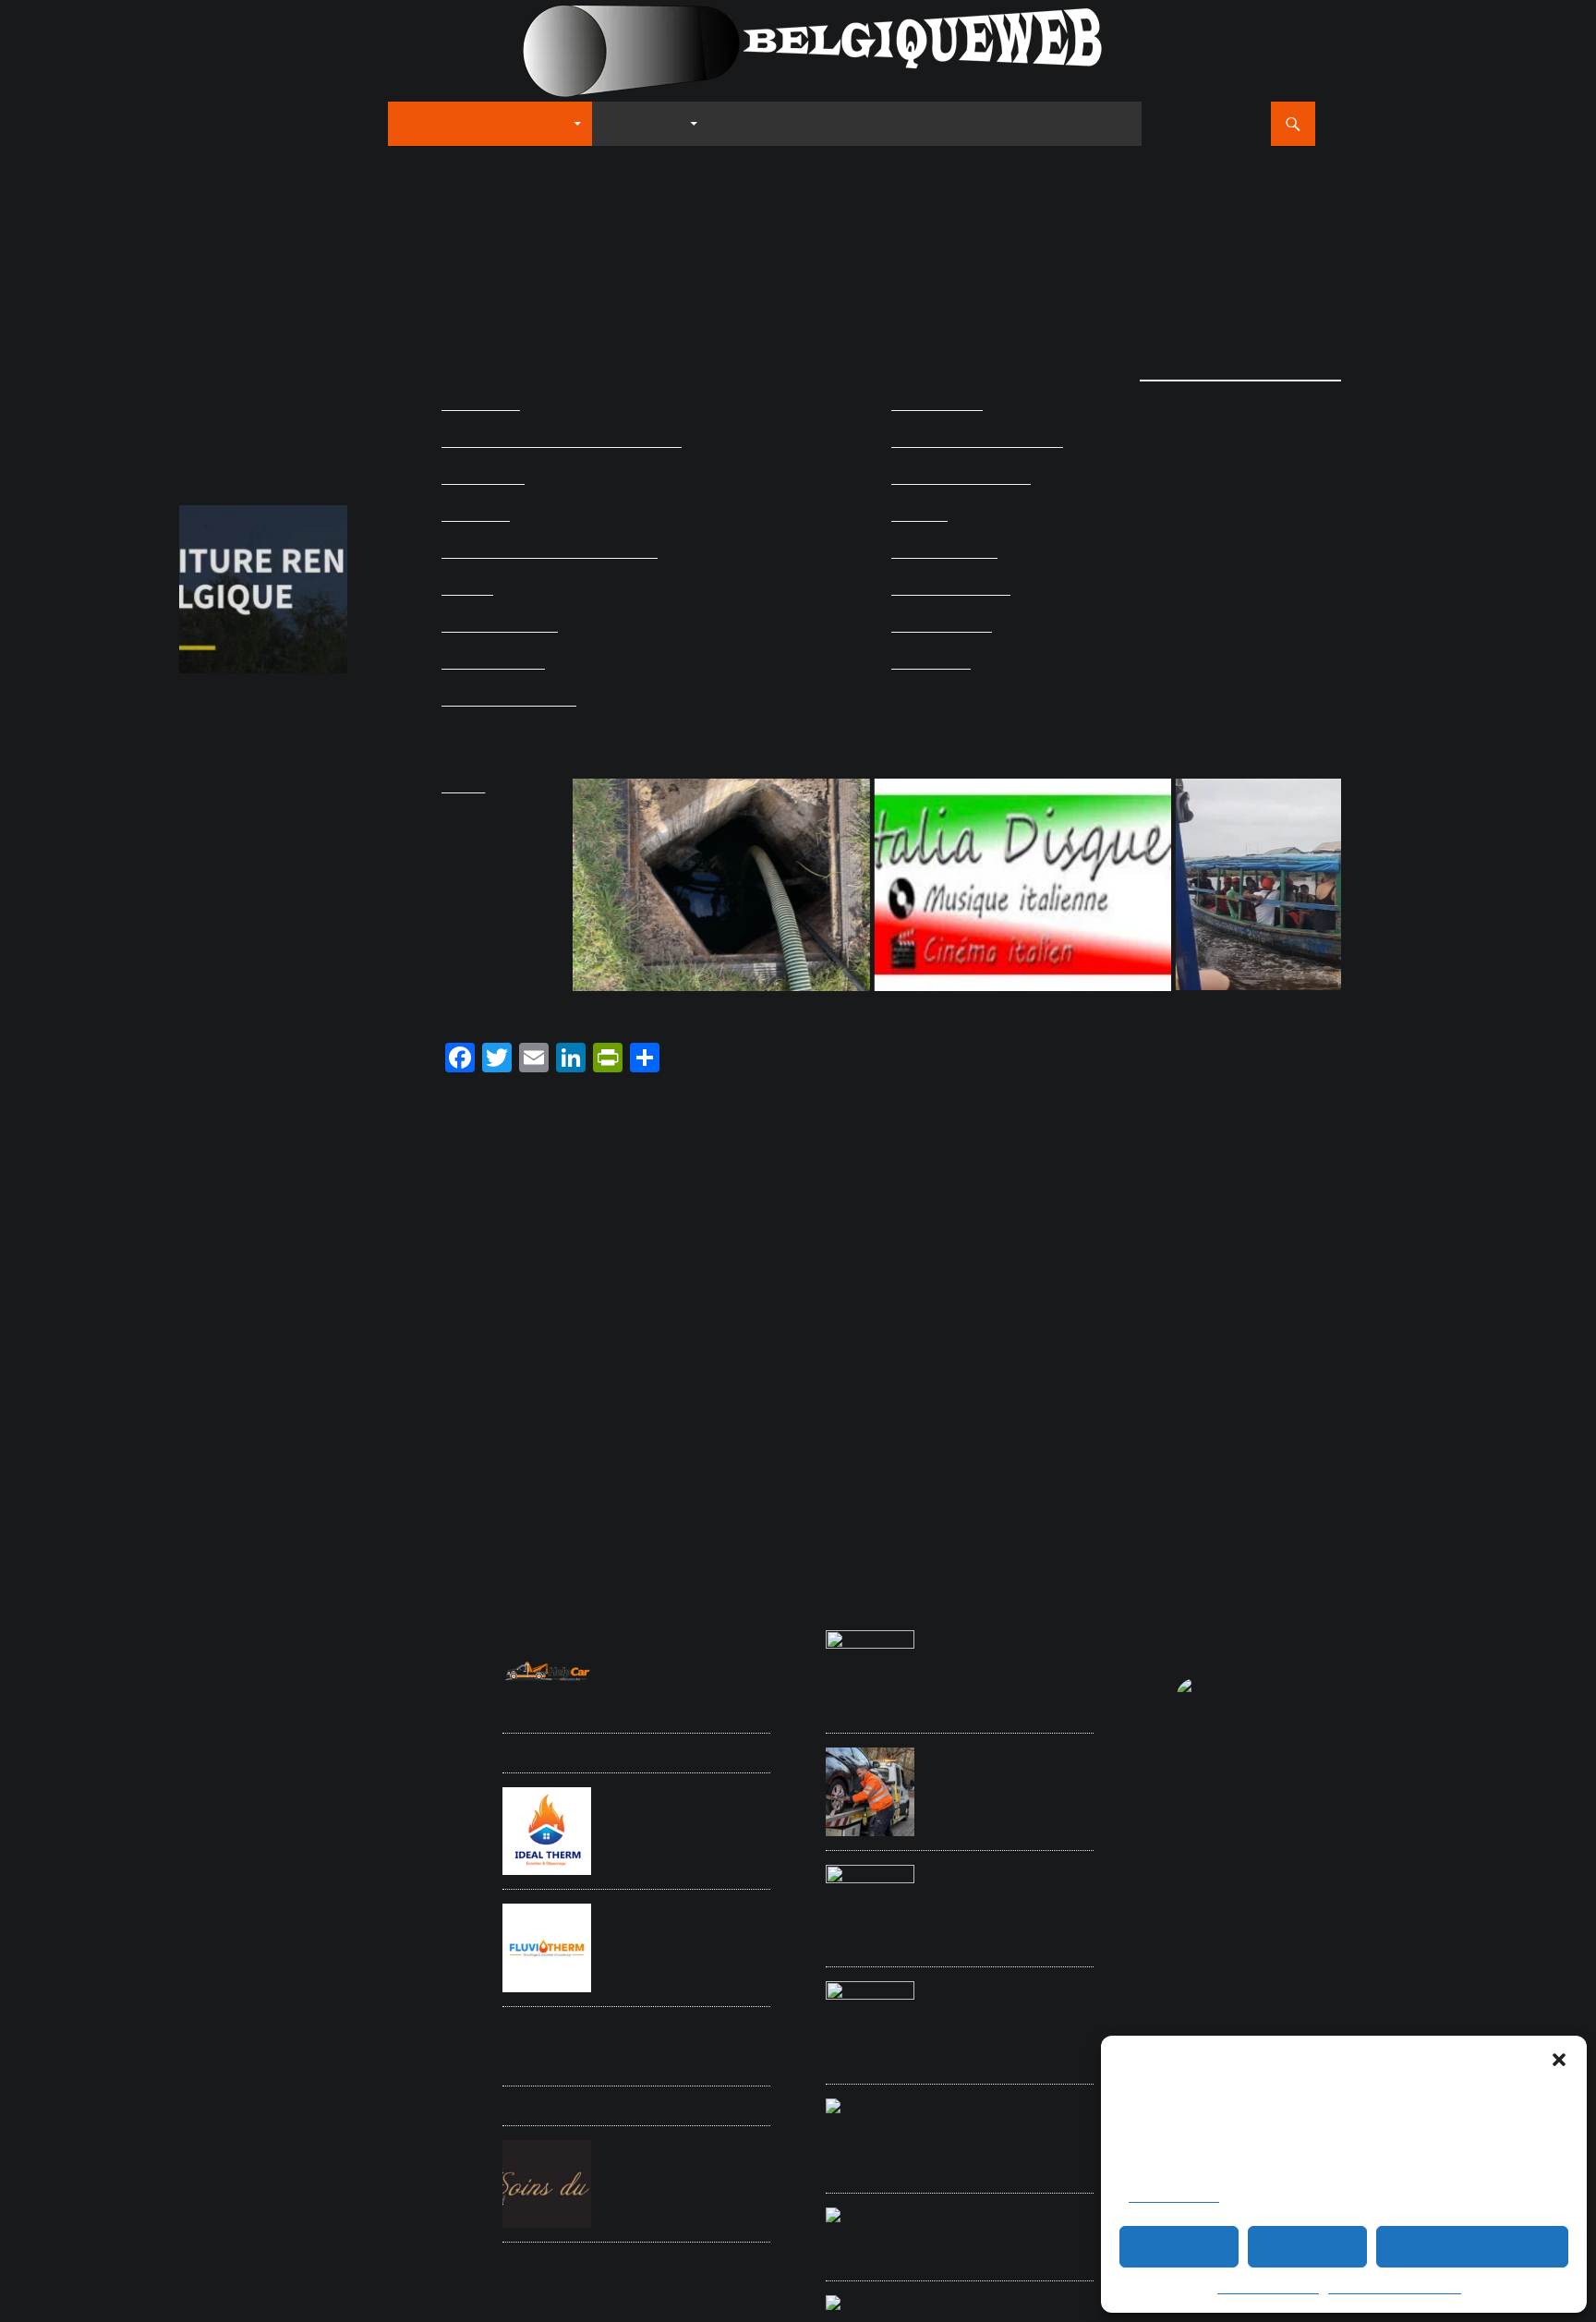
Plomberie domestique (229, 1917)
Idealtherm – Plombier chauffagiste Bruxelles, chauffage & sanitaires (673, 1812)
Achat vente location (345, 1651)
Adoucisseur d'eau (221, 1675)
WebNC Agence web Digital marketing (245, 351)
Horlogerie (202, 1874)
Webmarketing (314, 2014)
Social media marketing (272, 1971)
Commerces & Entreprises (977, 441)
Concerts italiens (379, 1808)
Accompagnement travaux (238, 1651)
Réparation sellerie (306, 1934)
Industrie (919, 515)
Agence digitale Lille (988, 1986)
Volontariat (373, 1993)
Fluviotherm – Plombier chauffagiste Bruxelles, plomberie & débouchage (680, 1928)
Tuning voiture (315, 1993)
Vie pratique (931, 663)
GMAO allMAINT (651, 1752)
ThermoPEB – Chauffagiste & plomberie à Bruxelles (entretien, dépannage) (685, 2045)
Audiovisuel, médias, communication (562, 441)
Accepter (1179, 2247)
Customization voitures (290, 1831)
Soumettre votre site (798, 123)
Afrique (338, 1672)
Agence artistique (407, 1675)
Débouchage (373, 1831)
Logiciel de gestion (311, 1874)
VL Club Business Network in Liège (1008, 2222)
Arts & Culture (937, 404)
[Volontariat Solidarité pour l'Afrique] (1230, 884)
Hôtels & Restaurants (961, 478)
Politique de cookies (1268, 2289)
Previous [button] (202, 585)
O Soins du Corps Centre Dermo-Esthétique (679, 2155)
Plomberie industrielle (328, 1917)
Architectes (367, 1771)
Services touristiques (333, 1951)
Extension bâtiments (379, 1854)
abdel (195, 286)
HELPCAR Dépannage (669, 1635)
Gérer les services (1174, 2197)
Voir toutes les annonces (1240, 372)
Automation (420, 1771)
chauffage (281, 1802)
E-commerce (483, 478)
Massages (335, 1897)
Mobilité (467, 589)
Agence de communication (285, 1699)
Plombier (397, 1917)
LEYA (940, 1869)
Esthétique (307, 1854)
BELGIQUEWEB (242, 124)
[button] (1559, 2060)
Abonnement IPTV (220, 1631)
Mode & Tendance (951, 589)
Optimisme (385, 1897)
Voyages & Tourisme (509, 700)
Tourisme (260, 1993)
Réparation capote (220, 1934)
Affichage (286, 1675)
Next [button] (324, 585)
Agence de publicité (258, 1725)
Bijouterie (199, 1808)
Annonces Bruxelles (259, 1768)
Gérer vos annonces (971, 123)
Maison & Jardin (944, 552)
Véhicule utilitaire (216, 2016)
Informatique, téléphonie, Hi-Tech (550, 552)
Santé (363, 1934)
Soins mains (395, 1974)
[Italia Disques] (929, 885)
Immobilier (476, 515)
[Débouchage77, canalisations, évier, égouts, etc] (628, 885)
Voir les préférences (1472, 2247)
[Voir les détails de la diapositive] (263, 589)
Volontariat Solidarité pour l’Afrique (1006, 1645)
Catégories (645, 123)
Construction (208, 1831)
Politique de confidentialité (1395, 2289)
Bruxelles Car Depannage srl (1004, 1762)
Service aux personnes (231, 1951)
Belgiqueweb (1283, 1629)
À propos (1099, 123)
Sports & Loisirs (493, 663)
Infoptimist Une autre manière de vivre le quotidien (1006, 2113)
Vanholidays (639, 2105)
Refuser (1308, 2247)
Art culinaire (481, 404)
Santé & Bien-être (500, 626)
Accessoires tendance (352, 1629)
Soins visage (208, 1993)
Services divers (942, 626)
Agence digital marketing (234, 1748)
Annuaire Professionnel (484, 123)
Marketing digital (244, 1895)
